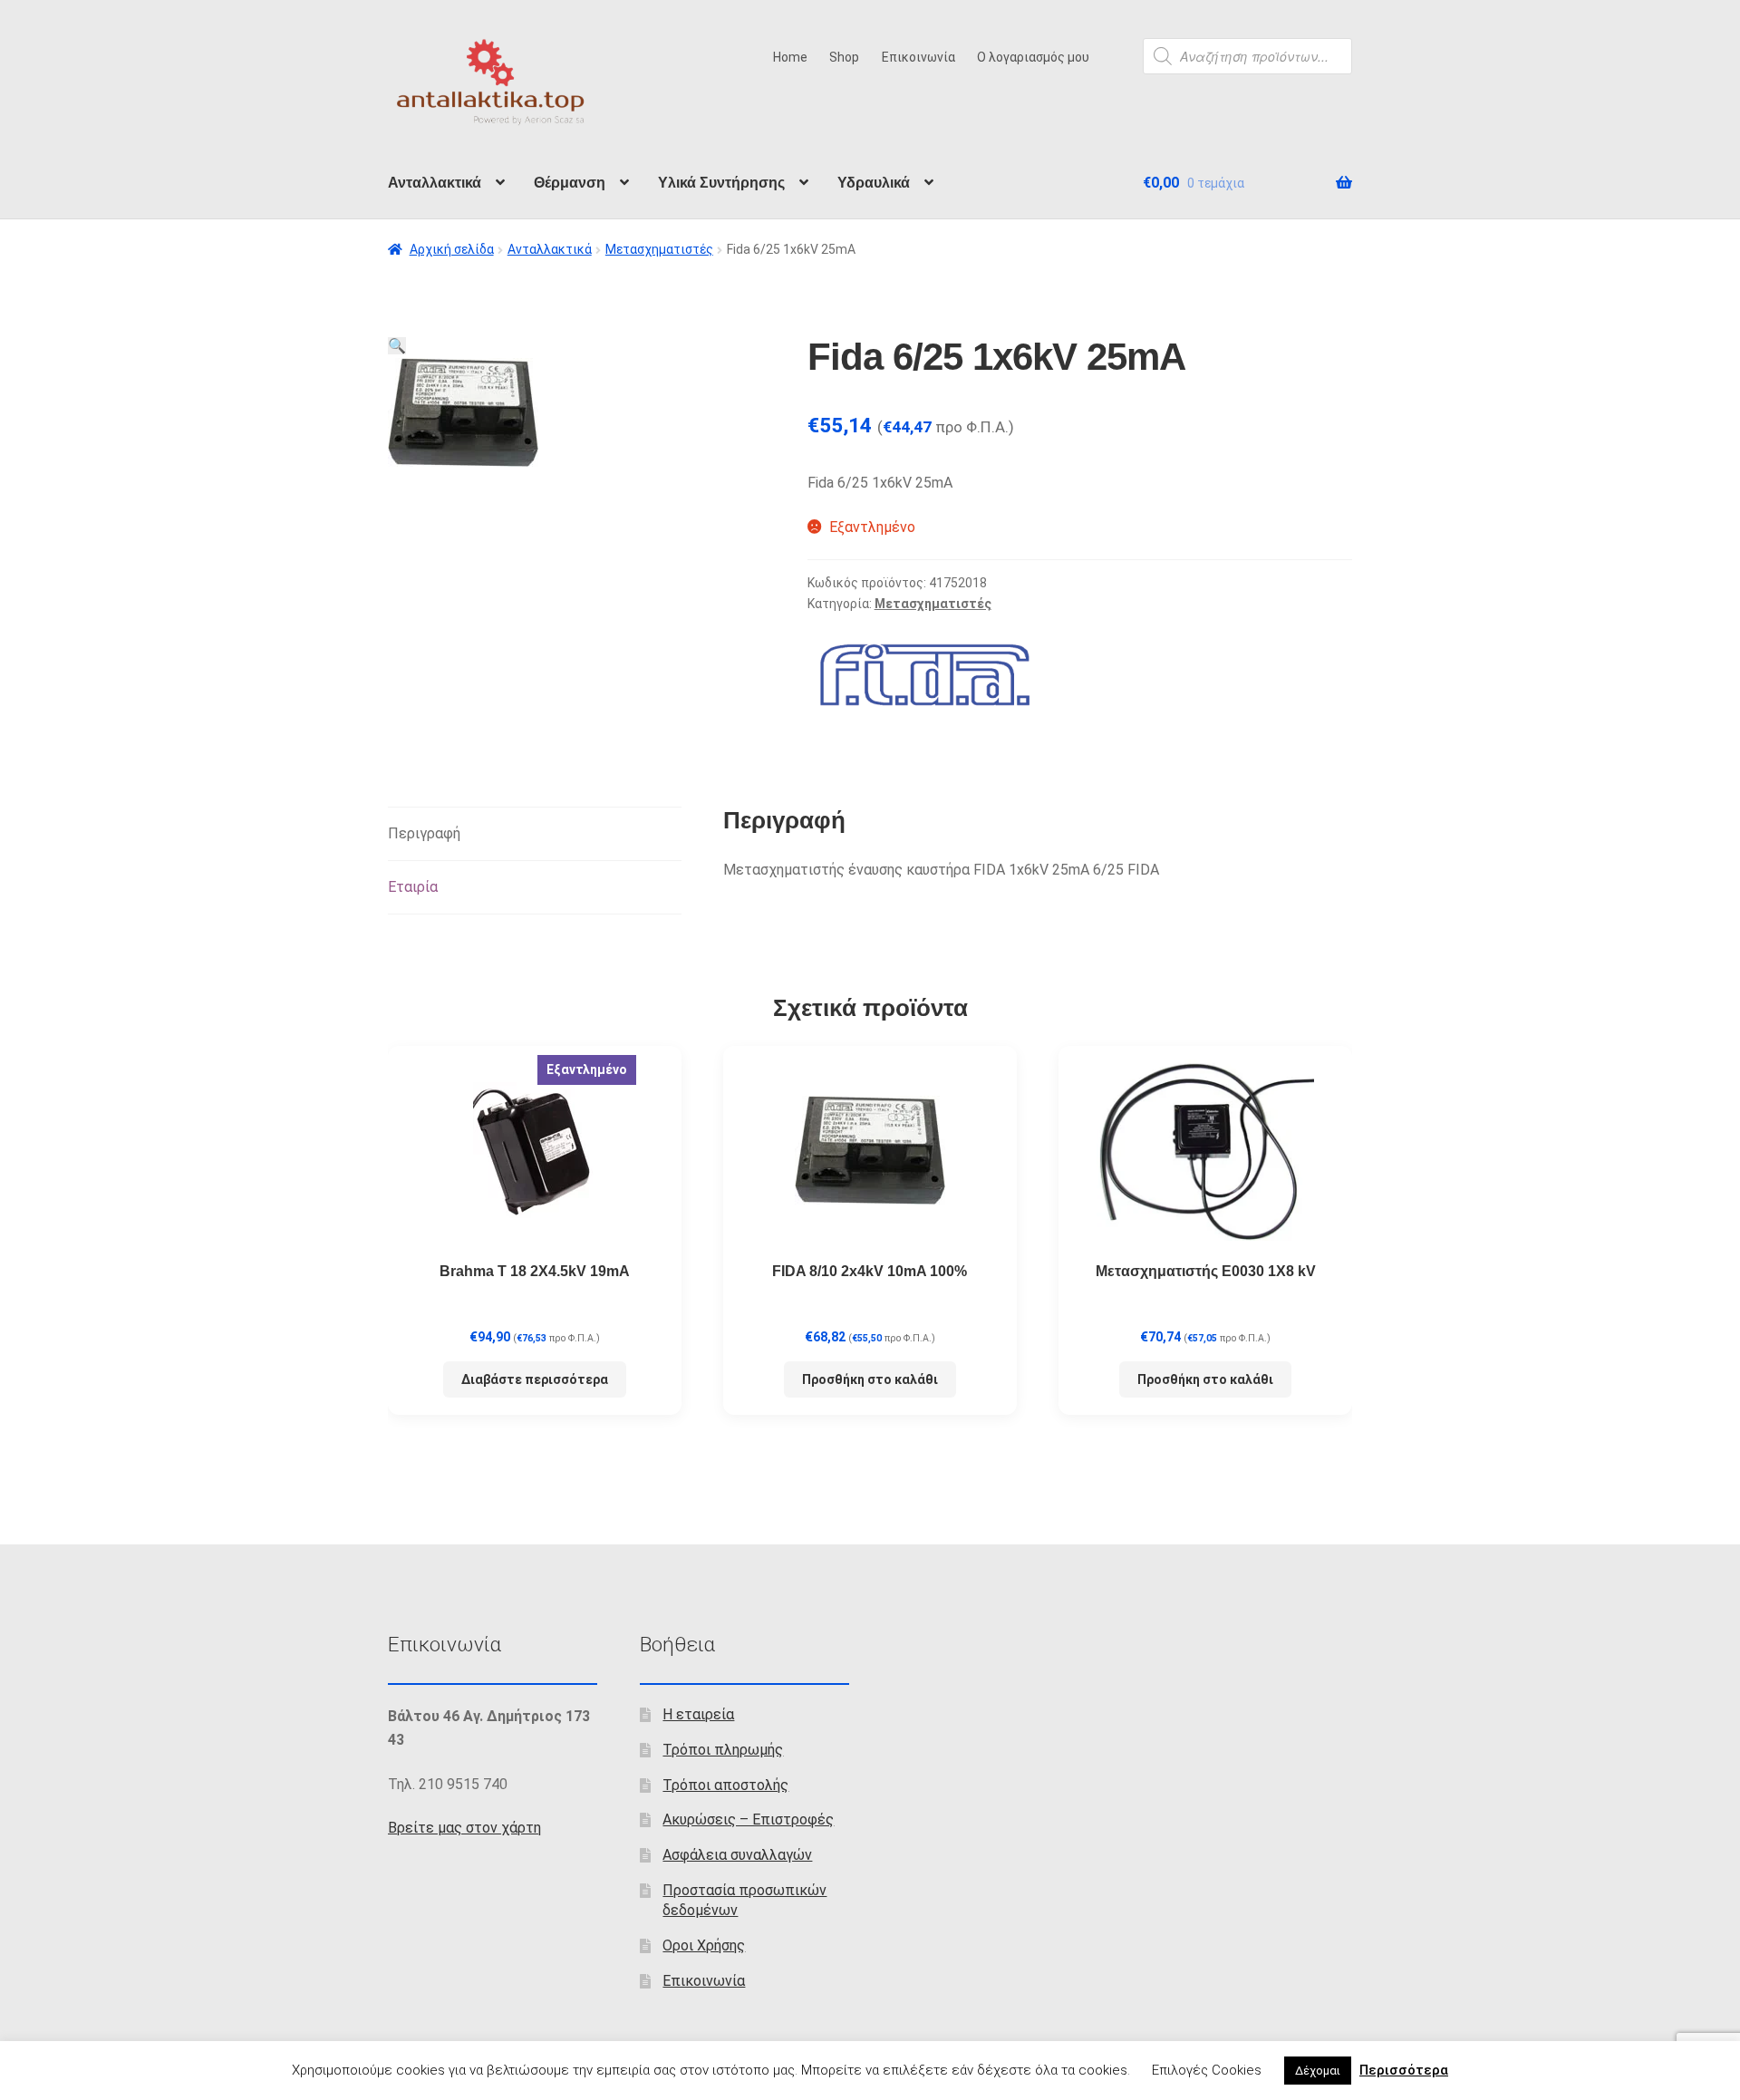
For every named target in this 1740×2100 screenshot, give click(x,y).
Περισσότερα (1404, 2070)
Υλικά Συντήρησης (721, 183)
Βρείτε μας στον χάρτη (464, 1828)
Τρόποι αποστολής (725, 1785)
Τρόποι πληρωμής (723, 1750)
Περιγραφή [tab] (424, 833)
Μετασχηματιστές (659, 249)
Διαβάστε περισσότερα (535, 1379)
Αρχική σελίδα (452, 249)
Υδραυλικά (874, 183)
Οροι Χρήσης (704, 1945)
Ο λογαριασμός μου (1033, 57)
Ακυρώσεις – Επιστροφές (748, 1819)
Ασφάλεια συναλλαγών (737, 1855)
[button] (397, 346)
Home (790, 57)
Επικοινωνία (918, 57)
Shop (844, 57)
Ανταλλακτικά (435, 183)
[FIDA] (923, 672)
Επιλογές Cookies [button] (1207, 2070)
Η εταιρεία (698, 1714)
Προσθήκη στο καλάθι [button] (870, 1379)
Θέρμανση (570, 183)
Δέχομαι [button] (1318, 2071)
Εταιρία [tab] (413, 887)
